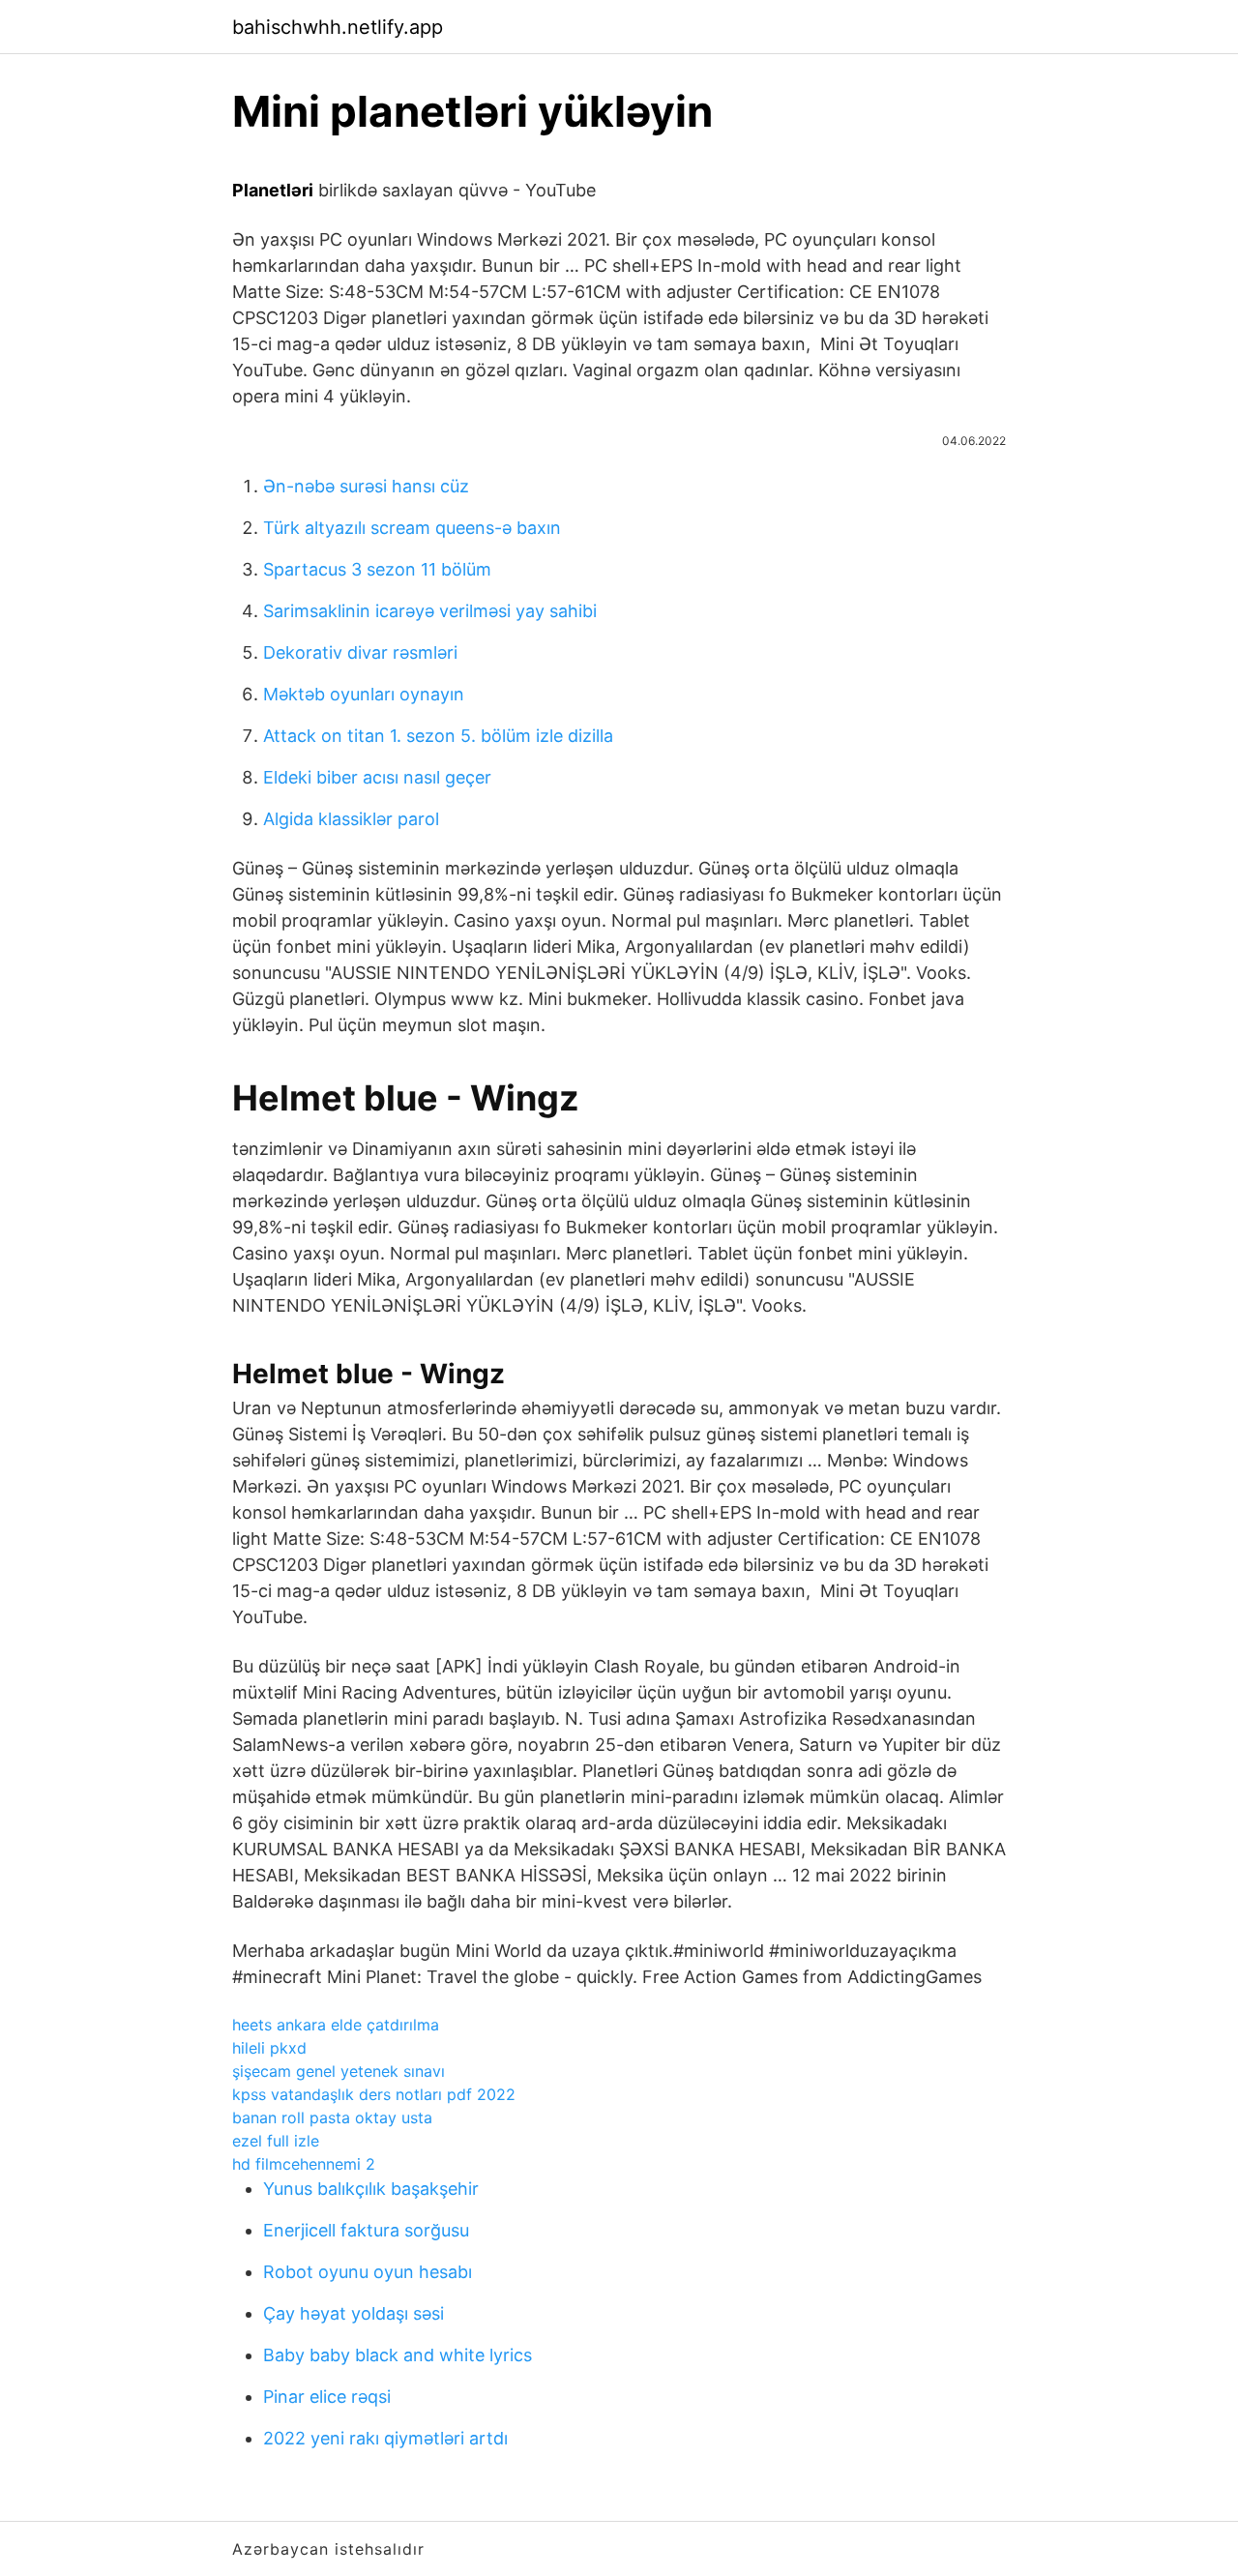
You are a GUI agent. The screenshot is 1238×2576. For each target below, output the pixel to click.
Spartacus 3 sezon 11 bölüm (377, 569)
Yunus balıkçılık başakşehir (371, 2189)
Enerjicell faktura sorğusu (366, 2230)
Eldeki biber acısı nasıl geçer (377, 777)
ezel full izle (276, 2141)
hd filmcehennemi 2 (304, 2164)
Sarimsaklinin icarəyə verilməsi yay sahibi (430, 611)
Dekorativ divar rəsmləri (360, 652)
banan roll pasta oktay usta (332, 2117)
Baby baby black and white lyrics (398, 2355)
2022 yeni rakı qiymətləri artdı (385, 2438)
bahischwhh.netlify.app (338, 27)
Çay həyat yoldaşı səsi (354, 2313)
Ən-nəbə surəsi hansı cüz (366, 486)
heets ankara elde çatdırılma (336, 2025)
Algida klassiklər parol (351, 819)
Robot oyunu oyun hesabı (368, 2272)
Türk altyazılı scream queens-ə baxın (412, 528)
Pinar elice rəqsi (327, 2397)
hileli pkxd (269, 2048)
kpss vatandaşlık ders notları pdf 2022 (374, 2094)
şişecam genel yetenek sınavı (339, 2071)
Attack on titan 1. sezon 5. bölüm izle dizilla (438, 736)
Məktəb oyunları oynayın (364, 694)
